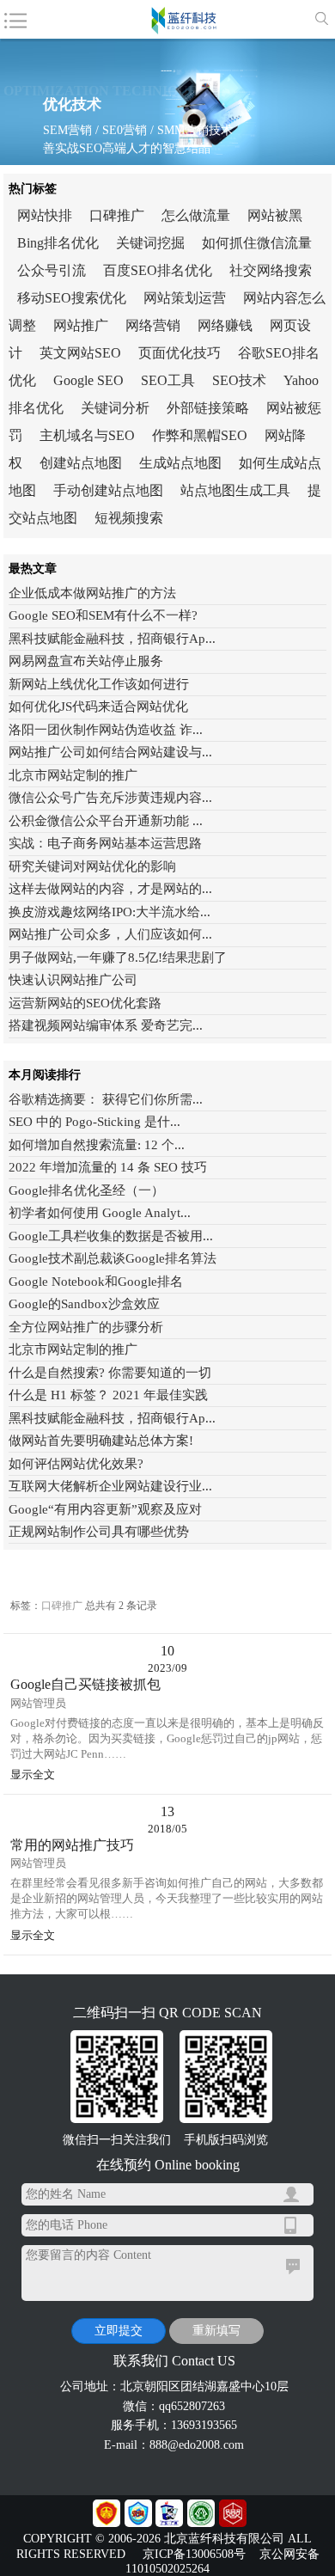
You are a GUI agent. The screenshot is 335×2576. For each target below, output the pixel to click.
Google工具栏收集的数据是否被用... (111, 1236)
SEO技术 (239, 380)
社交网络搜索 (271, 270)
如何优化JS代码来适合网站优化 (98, 707)
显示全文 (33, 1774)
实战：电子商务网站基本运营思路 (105, 843)
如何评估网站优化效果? (76, 1464)
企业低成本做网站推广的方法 (92, 593)
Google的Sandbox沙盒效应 (84, 1304)
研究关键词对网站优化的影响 (92, 866)
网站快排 (45, 215)
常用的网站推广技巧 (72, 1845)
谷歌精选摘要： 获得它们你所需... (106, 1099)
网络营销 (153, 325)
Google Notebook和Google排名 (96, 1282)
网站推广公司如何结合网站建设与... (110, 752)
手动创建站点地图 (108, 490)
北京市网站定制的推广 (73, 775)
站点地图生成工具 (235, 490)
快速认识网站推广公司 (73, 980)
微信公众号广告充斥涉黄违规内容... (110, 798)
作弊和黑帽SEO (200, 435)
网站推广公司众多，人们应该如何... (110, 934)
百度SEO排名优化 (158, 270)
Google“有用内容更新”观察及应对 (105, 1509)
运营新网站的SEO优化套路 (85, 1003)
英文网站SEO (80, 353)
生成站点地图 (180, 463)
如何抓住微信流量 (257, 243)
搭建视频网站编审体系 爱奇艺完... (106, 1025)
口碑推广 (117, 215)
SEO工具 (168, 380)
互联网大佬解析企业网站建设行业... (110, 1486)
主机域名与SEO (87, 435)
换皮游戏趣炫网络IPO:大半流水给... (110, 912)
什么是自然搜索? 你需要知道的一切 (110, 1373)
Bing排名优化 (58, 243)
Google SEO (88, 380)
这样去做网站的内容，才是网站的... (110, 889)
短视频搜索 (129, 518)
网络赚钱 (225, 325)
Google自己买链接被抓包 (85, 1685)
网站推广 (81, 325)
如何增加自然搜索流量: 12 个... (97, 1145)
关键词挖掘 (150, 243)
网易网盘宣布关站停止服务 (86, 661)
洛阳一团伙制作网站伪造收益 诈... (106, 730)
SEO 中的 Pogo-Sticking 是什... (94, 1122)
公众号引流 (52, 270)
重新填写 (216, 2331)
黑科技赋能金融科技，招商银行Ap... (112, 639)
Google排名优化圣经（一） (86, 1190)
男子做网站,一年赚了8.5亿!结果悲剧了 (118, 958)
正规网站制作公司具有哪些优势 (99, 1532)
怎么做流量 (196, 215)
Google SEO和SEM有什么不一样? (103, 615)
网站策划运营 (185, 298)
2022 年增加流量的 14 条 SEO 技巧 (108, 1167)
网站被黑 (275, 215)
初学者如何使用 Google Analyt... (100, 1213)
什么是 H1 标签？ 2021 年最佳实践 (108, 1395)
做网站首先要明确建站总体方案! (101, 1441)
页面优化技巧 (180, 353)
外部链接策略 (208, 408)
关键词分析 (115, 408)
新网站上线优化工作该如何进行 (99, 684)
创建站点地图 (81, 463)
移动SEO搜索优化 (72, 298)
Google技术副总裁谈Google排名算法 (113, 1258)
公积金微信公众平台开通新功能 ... (106, 821)
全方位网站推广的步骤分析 (86, 1327)
